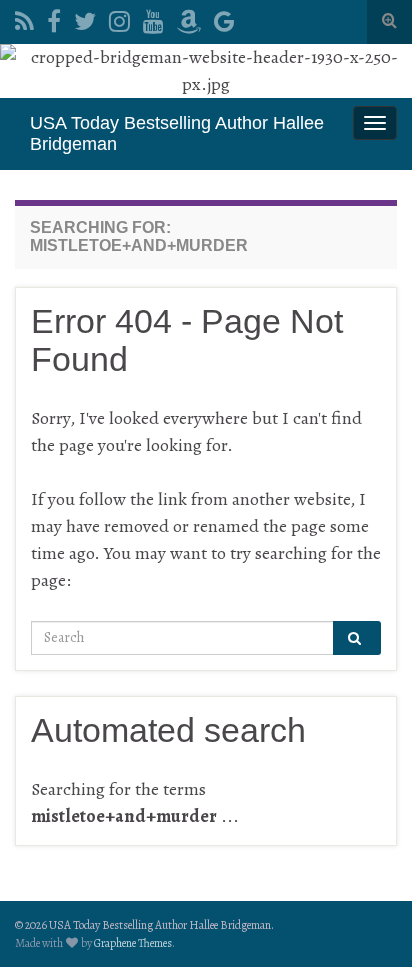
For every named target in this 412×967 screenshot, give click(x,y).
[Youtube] (153, 18)
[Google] (224, 18)
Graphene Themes (133, 943)
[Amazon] (189, 18)
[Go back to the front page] (206, 71)
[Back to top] (367, 922)
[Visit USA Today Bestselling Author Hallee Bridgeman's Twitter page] (85, 18)
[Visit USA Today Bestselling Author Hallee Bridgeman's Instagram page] (119, 18)
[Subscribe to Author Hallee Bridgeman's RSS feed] (24, 18)
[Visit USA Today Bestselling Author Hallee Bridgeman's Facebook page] (54, 18)
